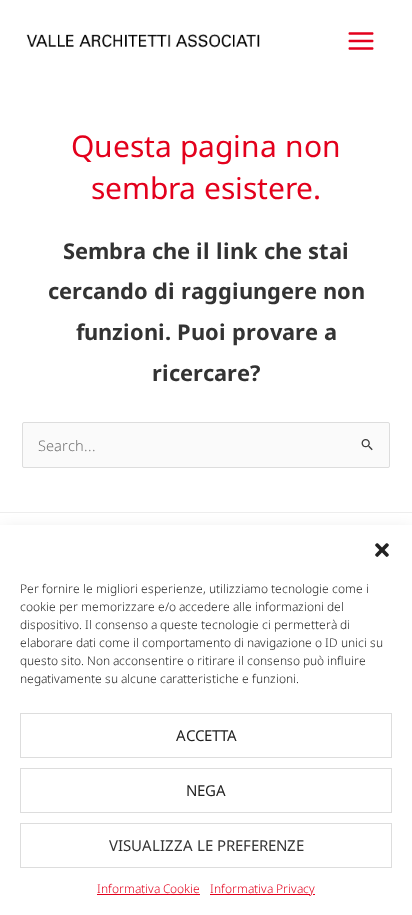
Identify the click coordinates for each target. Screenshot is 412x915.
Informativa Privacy (262, 888)
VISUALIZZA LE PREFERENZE (206, 845)
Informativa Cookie (148, 888)
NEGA (206, 790)
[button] (382, 550)
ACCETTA (206, 735)
